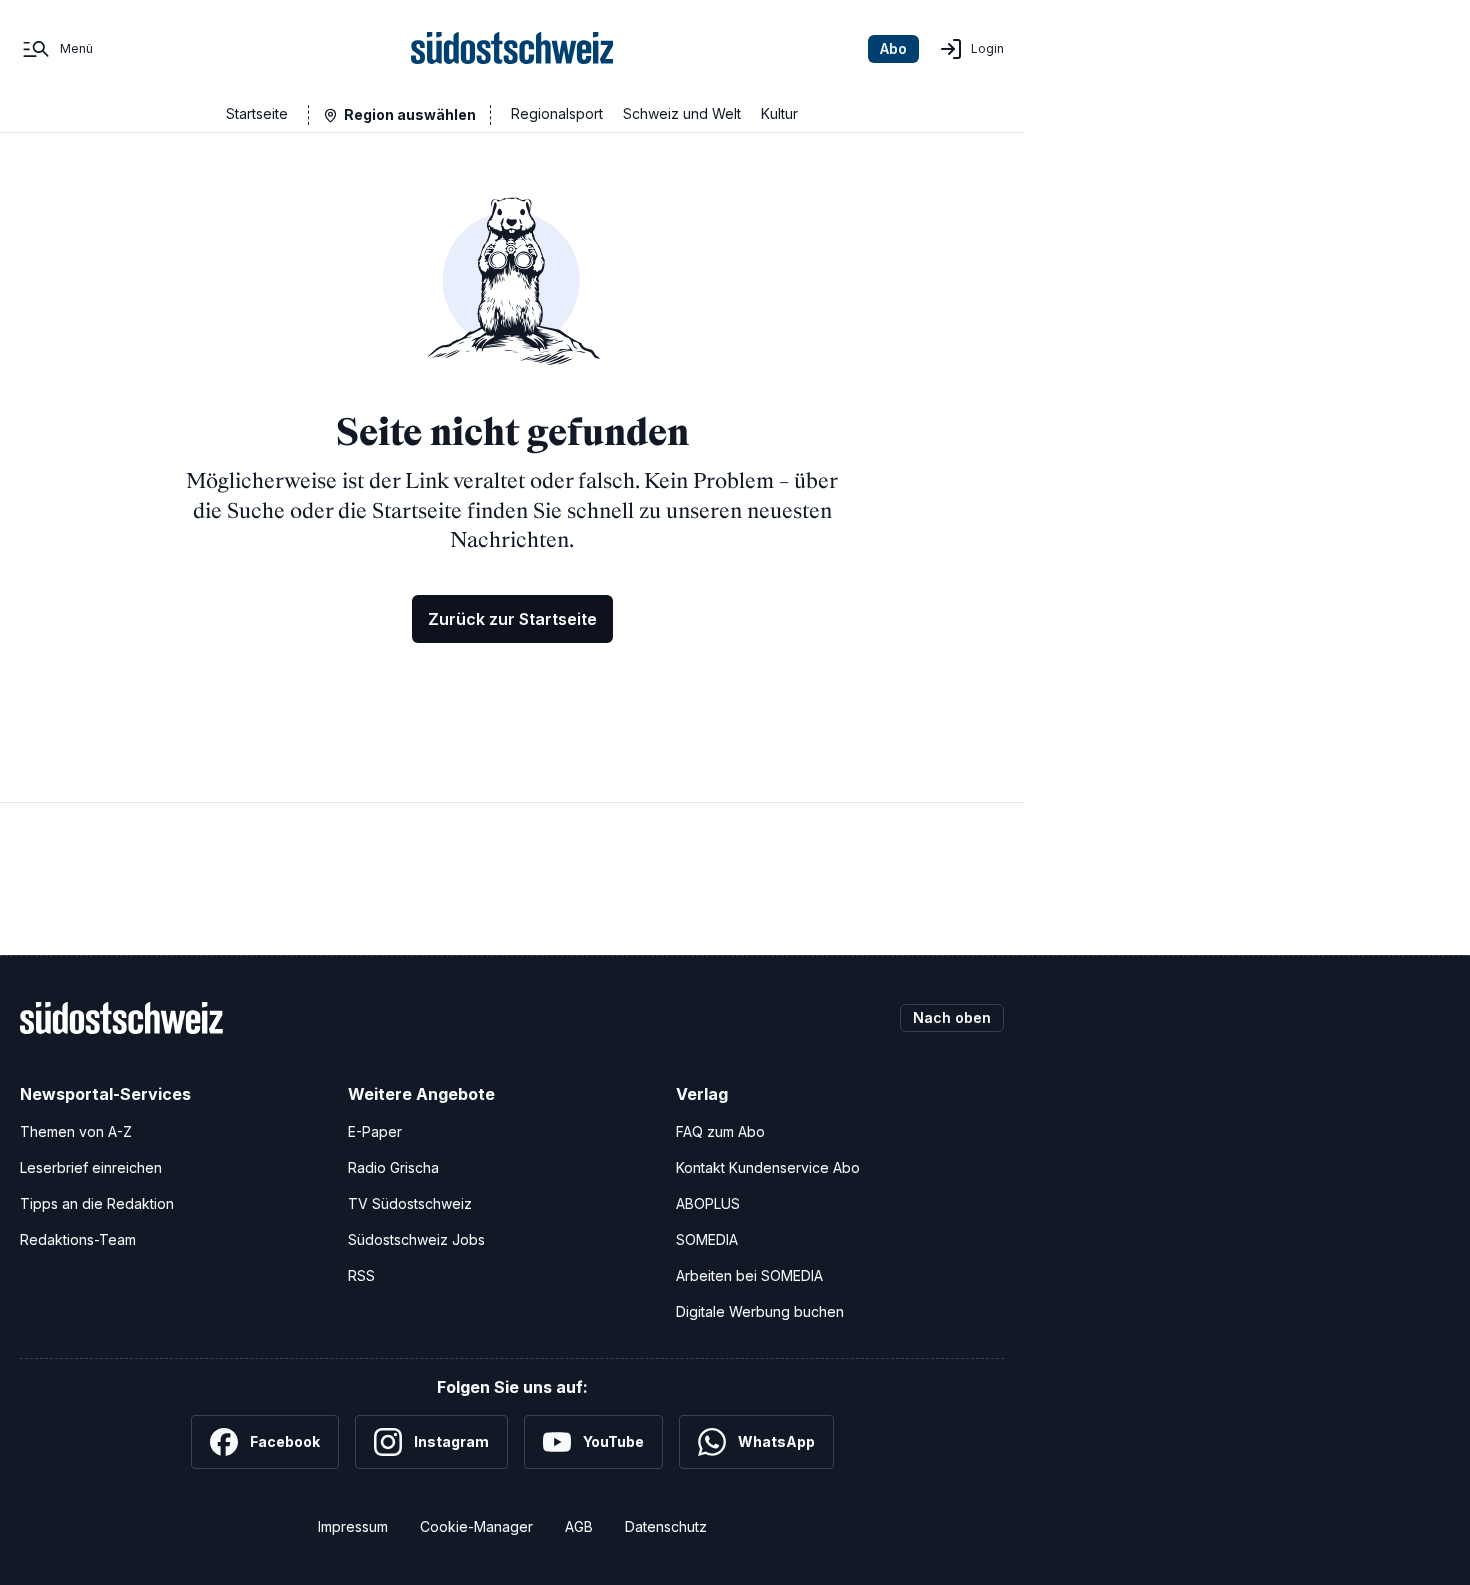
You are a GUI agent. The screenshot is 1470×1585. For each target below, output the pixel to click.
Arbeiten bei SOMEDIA (749, 1275)
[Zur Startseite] (512, 49)
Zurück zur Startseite (512, 619)
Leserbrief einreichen (91, 1167)
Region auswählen (410, 114)
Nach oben (952, 1017)
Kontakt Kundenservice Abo (768, 1167)
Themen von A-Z (76, 1131)
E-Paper (375, 1131)
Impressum (353, 1526)
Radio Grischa (393, 1167)
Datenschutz (666, 1526)
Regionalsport (557, 113)
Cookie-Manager (476, 1526)
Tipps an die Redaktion (97, 1203)
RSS (361, 1275)
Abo (893, 48)
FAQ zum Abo (720, 1131)
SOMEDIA (707, 1239)
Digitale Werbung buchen (760, 1311)
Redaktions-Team (78, 1239)
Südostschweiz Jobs (416, 1239)
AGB (579, 1526)
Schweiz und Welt (682, 113)
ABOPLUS (708, 1203)
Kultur (779, 113)
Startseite (257, 113)
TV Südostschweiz (410, 1203)
